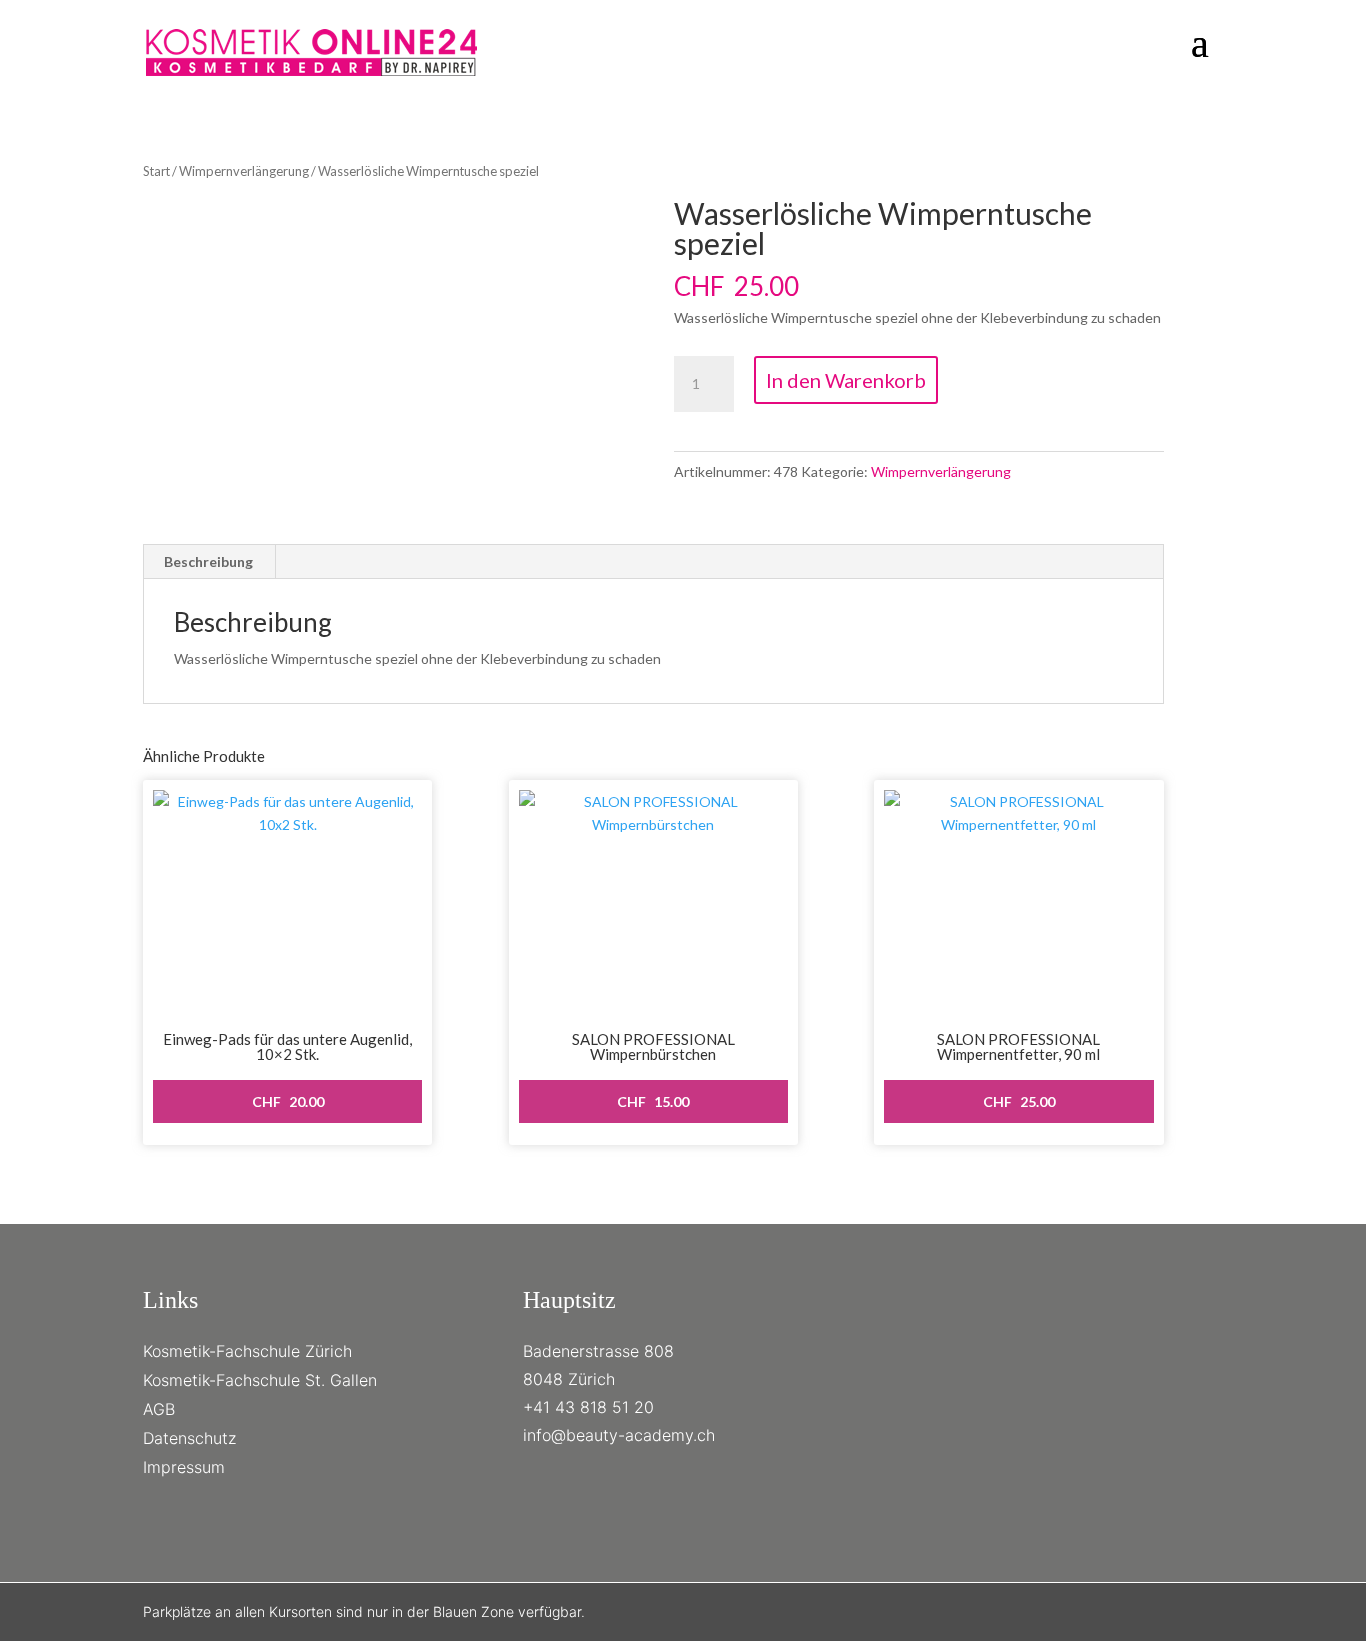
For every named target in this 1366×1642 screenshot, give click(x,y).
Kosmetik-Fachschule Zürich (247, 1351)
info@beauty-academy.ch (619, 1435)
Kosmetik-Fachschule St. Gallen (260, 1380)
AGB (159, 1409)
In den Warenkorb (846, 380)
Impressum (184, 1467)
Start (156, 171)
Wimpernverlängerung (244, 171)
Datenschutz (189, 1438)
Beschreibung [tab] (208, 561)
